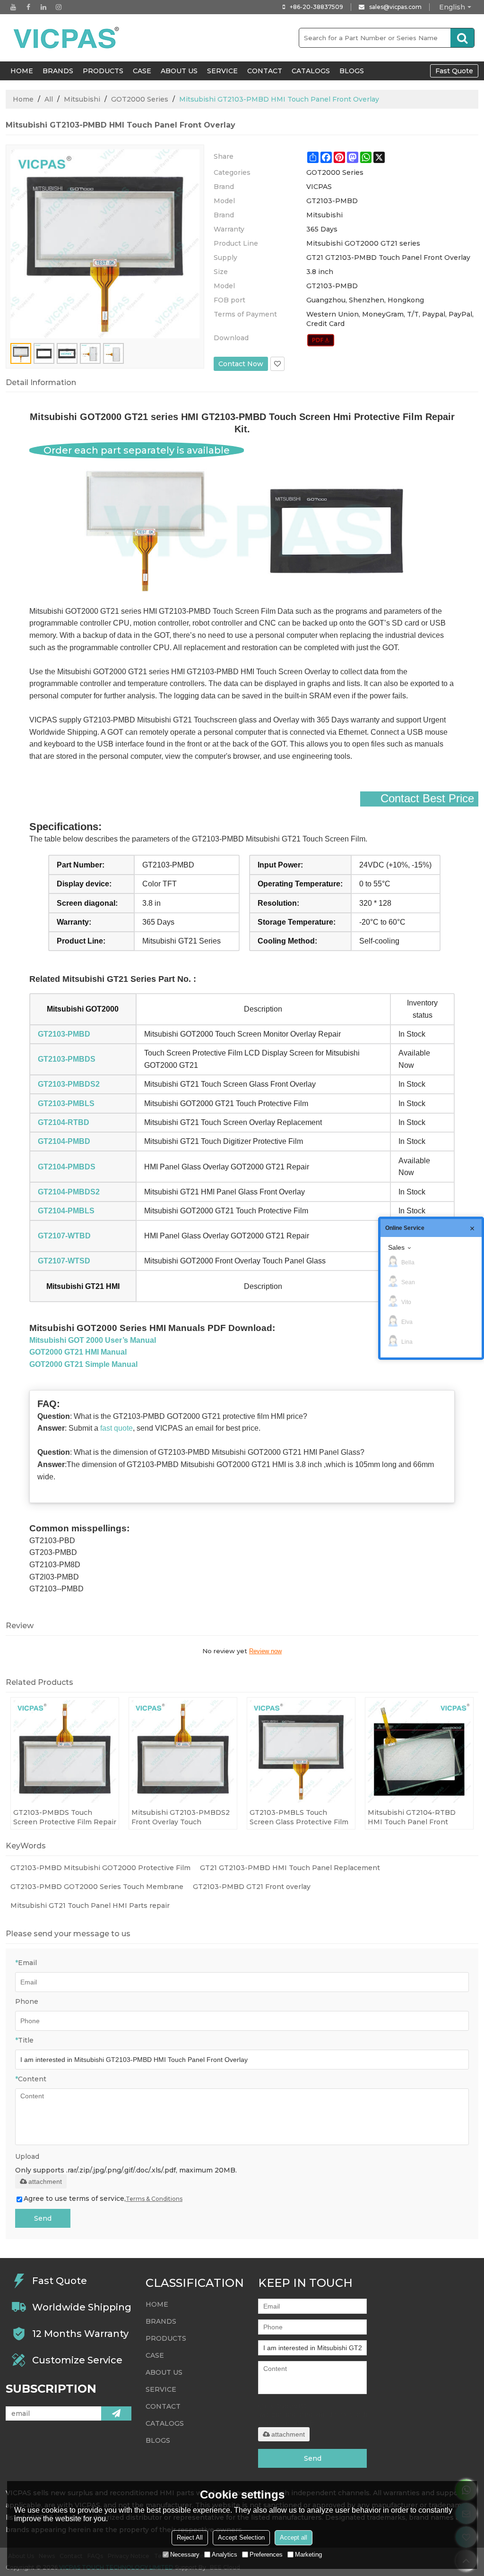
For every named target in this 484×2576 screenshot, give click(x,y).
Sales (396, 1247)
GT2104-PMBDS (67, 1167)
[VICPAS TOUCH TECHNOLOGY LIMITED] (67, 38)
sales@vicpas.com (395, 7)
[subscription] (116, 2413)
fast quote (117, 1428)
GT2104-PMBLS (66, 1211)
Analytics (225, 2555)
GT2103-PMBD (64, 1034)
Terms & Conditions (154, 2199)
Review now (265, 1651)
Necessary (185, 2555)
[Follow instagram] (59, 7)
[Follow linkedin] (43, 7)
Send (43, 2218)
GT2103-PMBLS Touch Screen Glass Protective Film (299, 1817)
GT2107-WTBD (64, 1236)
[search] (462, 38)
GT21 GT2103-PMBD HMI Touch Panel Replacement (290, 1868)
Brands (58, 71)
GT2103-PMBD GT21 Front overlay (252, 1887)
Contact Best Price (427, 799)
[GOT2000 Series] (321, 340)
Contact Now (241, 364)
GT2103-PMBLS (66, 1103)
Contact (265, 71)
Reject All (190, 2537)
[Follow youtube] (13, 7)
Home (23, 99)
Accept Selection (241, 2537)
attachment (45, 2181)
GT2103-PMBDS (67, 1059)
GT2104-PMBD (64, 1141)
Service (222, 71)
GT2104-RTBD (64, 1122)
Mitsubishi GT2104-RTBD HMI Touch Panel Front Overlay (412, 1817)
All (49, 99)
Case (142, 71)
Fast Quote (454, 71)
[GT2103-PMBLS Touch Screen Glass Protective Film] (301, 1752)
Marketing (308, 2555)
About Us (179, 71)
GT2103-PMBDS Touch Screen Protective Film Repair (65, 1817)
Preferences (266, 2555)
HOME (22, 71)
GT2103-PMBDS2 (69, 1084)
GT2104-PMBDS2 (69, 1192)
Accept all (294, 2537)
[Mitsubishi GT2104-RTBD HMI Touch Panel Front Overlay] (419, 1752)
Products (103, 71)
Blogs (352, 71)
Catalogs (311, 71)
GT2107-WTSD (64, 1261)
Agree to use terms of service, (103, 2198)
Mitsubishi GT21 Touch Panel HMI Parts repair (90, 1906)
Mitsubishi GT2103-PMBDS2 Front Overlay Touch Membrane (181, 1817)
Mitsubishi (82, 99)
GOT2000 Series (140, 99)
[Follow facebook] (28, 7)
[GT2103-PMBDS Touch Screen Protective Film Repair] (65, 1752)
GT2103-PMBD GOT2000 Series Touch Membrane (97, 1887)
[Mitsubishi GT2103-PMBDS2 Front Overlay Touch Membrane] (183, 1752)
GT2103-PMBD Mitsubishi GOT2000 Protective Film (100, 1868)
